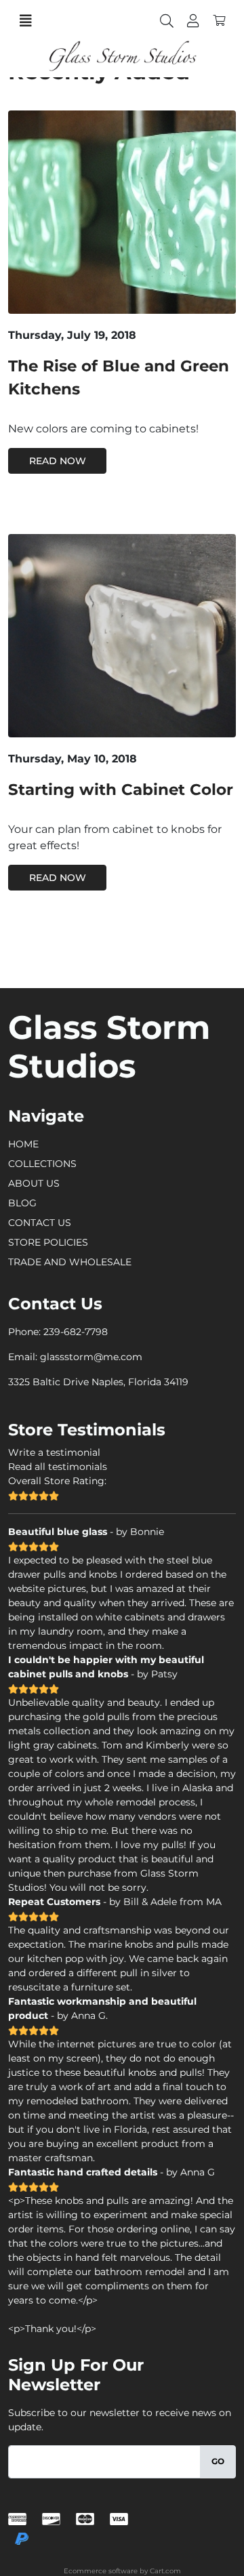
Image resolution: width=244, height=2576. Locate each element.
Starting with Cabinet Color (121, 790)
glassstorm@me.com (91, 1357)
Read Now (58, 461)
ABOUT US (34, 1183)
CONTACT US (40, 1223)
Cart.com (165, 2571)
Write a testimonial (54, 1452)
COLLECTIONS (42, 1164)
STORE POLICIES (48, 1242)
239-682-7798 (76, 1332)
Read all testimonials (58, 1467)
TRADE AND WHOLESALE (70, 1262)
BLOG (22, 1203)
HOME (23, 1144)
